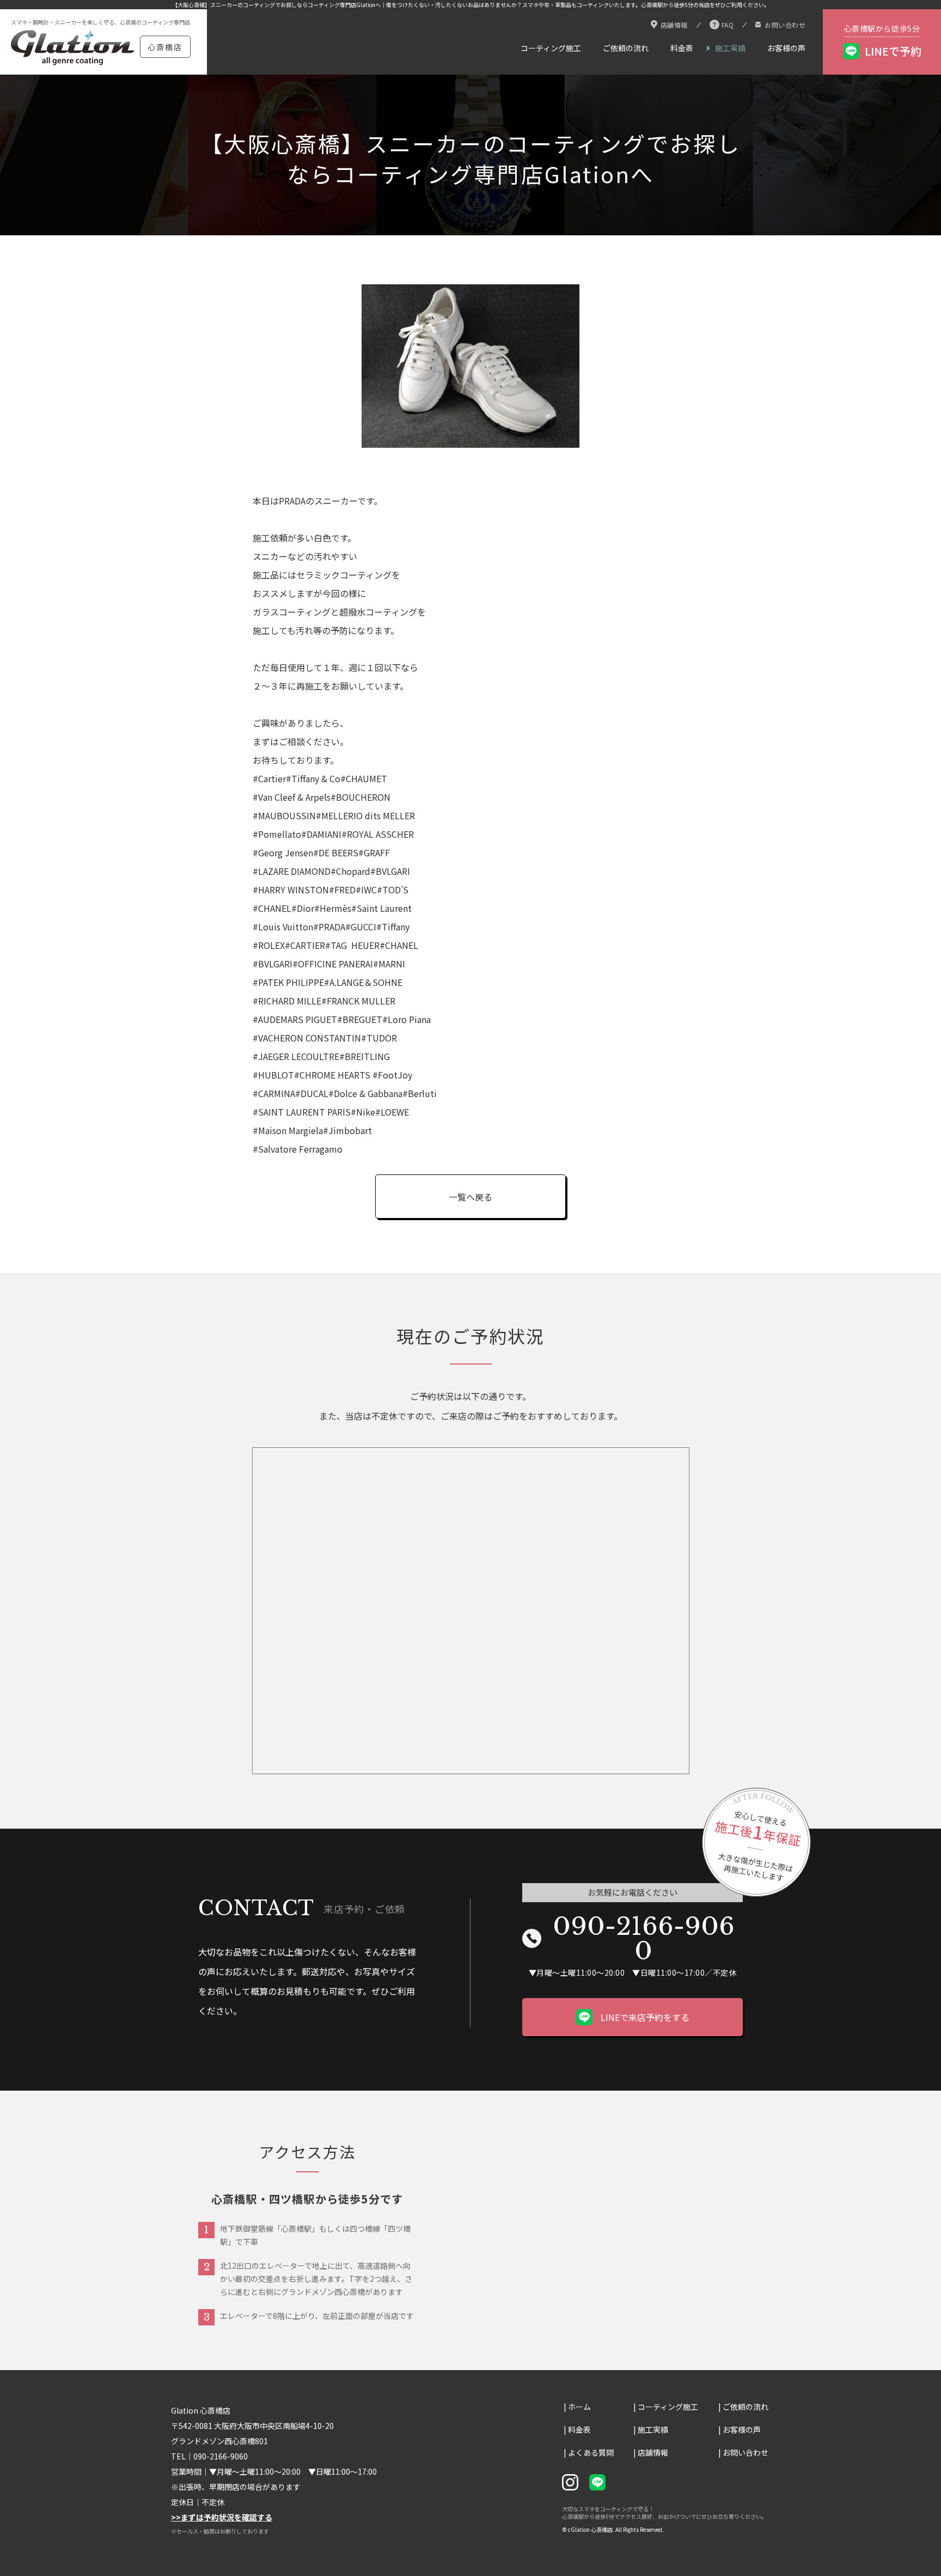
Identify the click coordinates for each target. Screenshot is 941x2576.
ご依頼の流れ (626, 48)
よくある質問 (591, 2452)
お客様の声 (786, 48)
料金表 (682, 48)
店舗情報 (674, 25)
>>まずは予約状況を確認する (222, 2517)
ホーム (579, 2407)
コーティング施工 (551, 48)
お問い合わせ (785, 25)
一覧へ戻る (471, 1197)
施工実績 (730, 48)
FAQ (728, 25)
